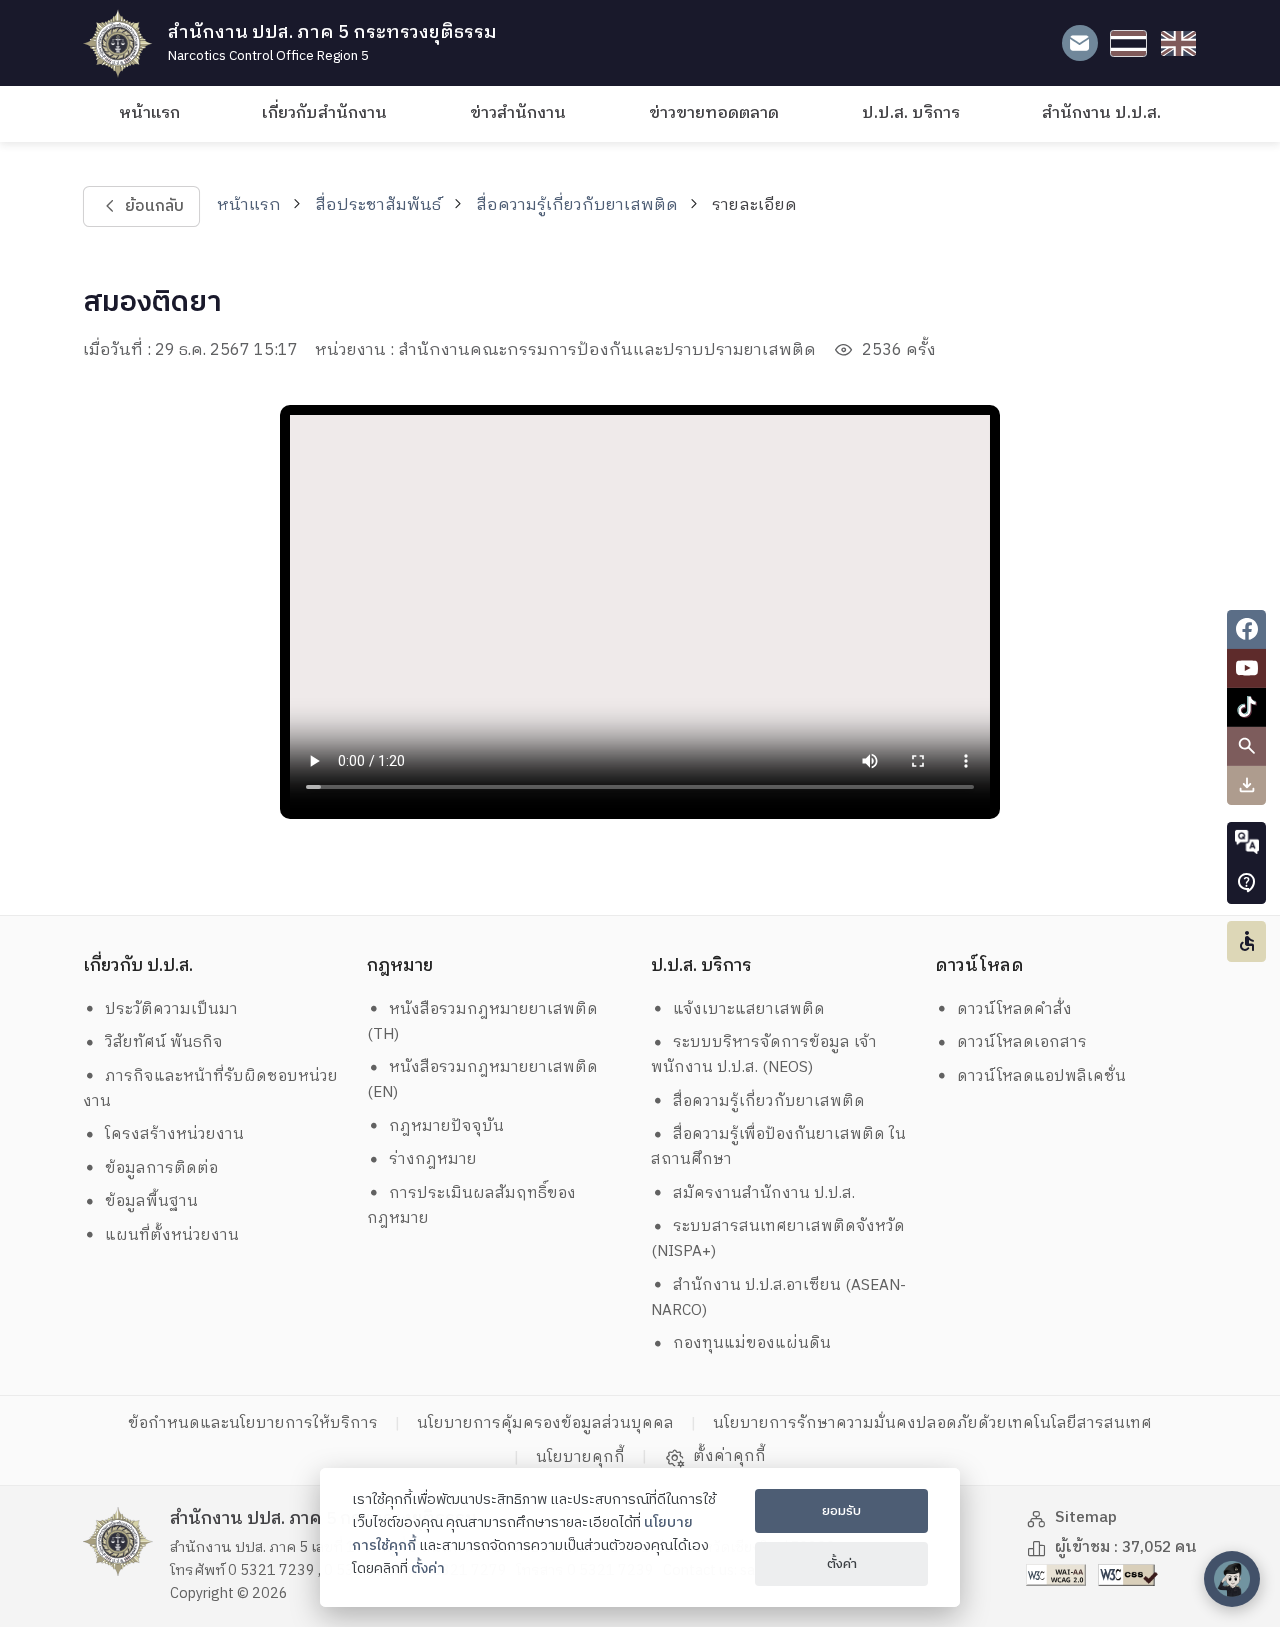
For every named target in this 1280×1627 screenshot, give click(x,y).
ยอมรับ (841, 1511)
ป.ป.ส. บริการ (911, 113)
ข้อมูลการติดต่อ (161, 1168)
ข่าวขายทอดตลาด (714, 113)
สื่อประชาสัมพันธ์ (378, 205)
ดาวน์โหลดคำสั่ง (1014, 1009)
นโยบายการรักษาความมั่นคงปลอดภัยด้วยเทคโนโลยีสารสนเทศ (932, 1423)
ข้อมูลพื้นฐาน (151, 1201)
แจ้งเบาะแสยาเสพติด (749, 1009)
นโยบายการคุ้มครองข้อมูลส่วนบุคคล (545, 1423)
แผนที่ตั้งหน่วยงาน (172, 1235)
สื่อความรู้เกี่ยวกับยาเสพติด (577, 205)
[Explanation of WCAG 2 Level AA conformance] (1058, 1574)
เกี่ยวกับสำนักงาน (324, 113)
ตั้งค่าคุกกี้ (729, 1457)
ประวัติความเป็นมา (171, 1009)
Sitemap (1086, 1517)
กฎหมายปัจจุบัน (446, 1126)
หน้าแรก (149, 113)
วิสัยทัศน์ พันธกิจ (164, 1042)
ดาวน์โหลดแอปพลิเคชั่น (1041, 1076)
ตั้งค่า (428, 1569)
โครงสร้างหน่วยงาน (174, 1134)
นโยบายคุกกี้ (580, 1457)
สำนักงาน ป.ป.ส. (1101, 113)
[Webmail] (1079, 43)
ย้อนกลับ (153, 206)
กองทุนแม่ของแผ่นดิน (752, 1343)
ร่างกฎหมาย (433, 1159)
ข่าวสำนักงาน (518, 113)
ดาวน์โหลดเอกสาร (1022, 1042)
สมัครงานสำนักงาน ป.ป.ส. (764, 1193)
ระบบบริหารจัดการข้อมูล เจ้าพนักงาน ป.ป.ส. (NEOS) (764, 1055)
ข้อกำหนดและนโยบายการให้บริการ (253, 1423)
